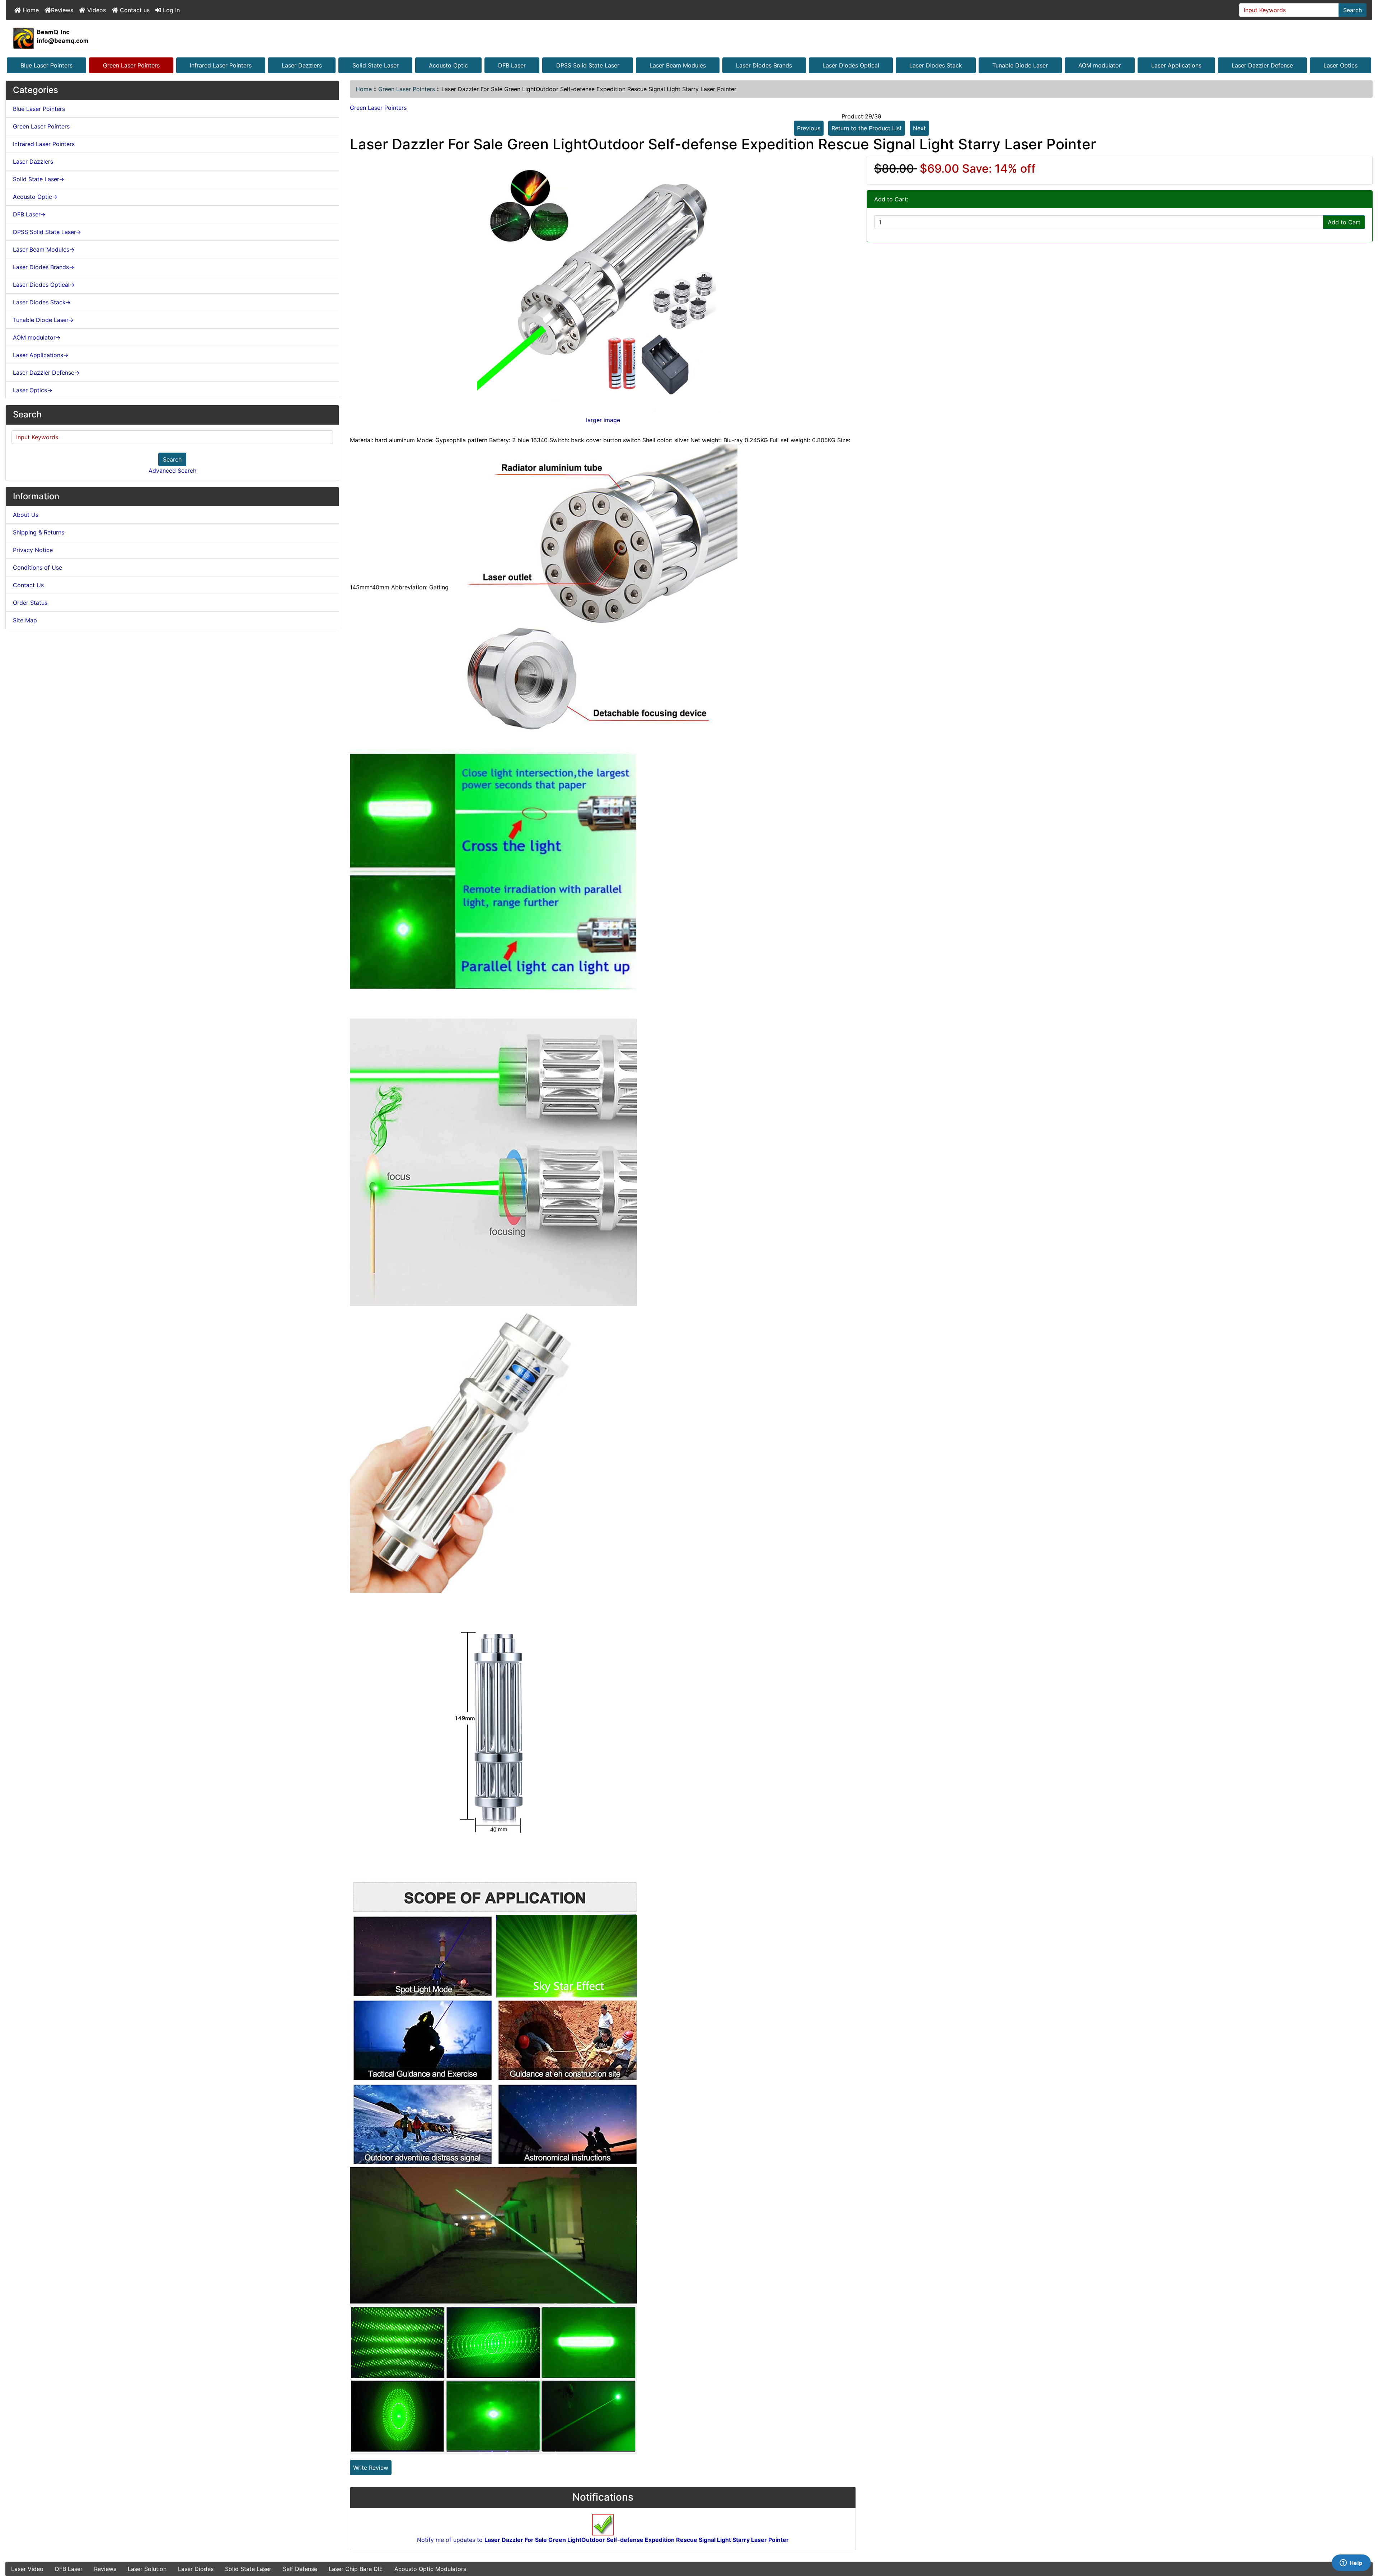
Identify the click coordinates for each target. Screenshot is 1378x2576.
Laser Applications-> (41, 355)
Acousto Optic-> (35, 197)
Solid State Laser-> (39, 179)
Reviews (62, 10)
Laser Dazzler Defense (1262, 65)
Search (1353, 10)
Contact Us (28, 585)
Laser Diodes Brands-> (44, 267)
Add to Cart (1344, 222)
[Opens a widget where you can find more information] (1351, 2563)
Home (30, 10)
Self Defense (300, 2569)
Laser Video (27, 2569)
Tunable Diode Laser (1020, 65)
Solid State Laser (376, 65)
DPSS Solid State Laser (588, 65)
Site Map (25, 620)
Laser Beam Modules (678, 65)
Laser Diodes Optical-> (44, 285)
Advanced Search (172, 471)
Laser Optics (1340, 65)
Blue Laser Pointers (46, 65)
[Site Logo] (689, 38)
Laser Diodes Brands (764, 65)
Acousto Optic (448, 65)
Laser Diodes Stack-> (42, 302)
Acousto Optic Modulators (430, 2569)
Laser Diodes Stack (936, 65)
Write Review (371, 2468)
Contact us (134, 10)
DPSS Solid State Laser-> (47, 232)
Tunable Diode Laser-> (43, 320)
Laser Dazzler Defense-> (46, 373)
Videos (96, 10)
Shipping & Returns (39, 532)
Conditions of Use (38, 567)
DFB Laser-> (29, 214)
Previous (809, 128)
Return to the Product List (867, 128)
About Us (26, 515)
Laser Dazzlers (302, 65)
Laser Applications (1176, 65)
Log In (170, 10)
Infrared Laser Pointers (221, 65)
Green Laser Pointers (131, 65)
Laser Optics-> (33, 390)
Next (919, 128)
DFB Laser (512, 65)
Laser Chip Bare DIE (356, 2569)
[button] (1365, 2540)
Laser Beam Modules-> (44, 249)
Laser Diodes (196, 2569)
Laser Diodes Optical (851, 65)
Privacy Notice (33, 550)
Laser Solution (147, 2569)
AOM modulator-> (37, 337)
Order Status (30, 603)
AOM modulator (1100, 65)
